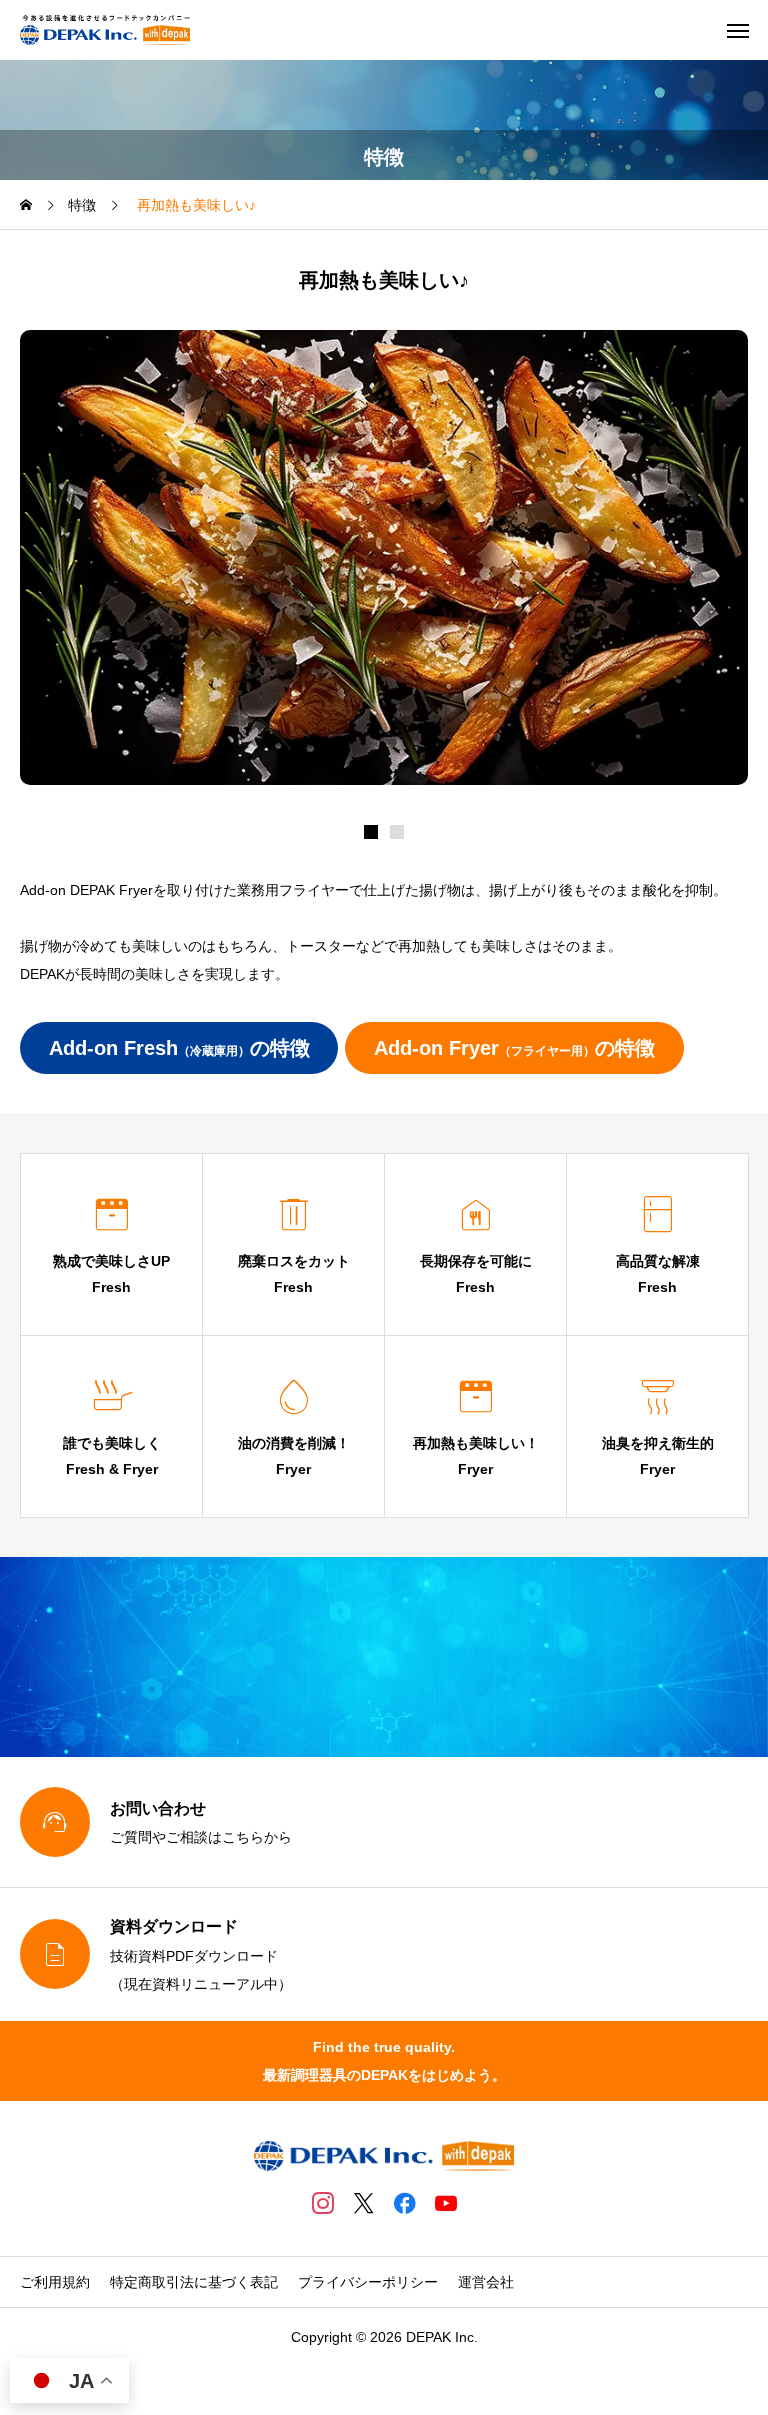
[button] (397, 832)
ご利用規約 (55, 2282)
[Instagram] (322, 2203)
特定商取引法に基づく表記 (194, 2282)
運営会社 (486, 2282)
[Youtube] (445, 2203)
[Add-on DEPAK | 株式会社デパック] (105, 30)
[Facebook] (404, 2203)
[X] (363, 2203)
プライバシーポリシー (368, 2282)
